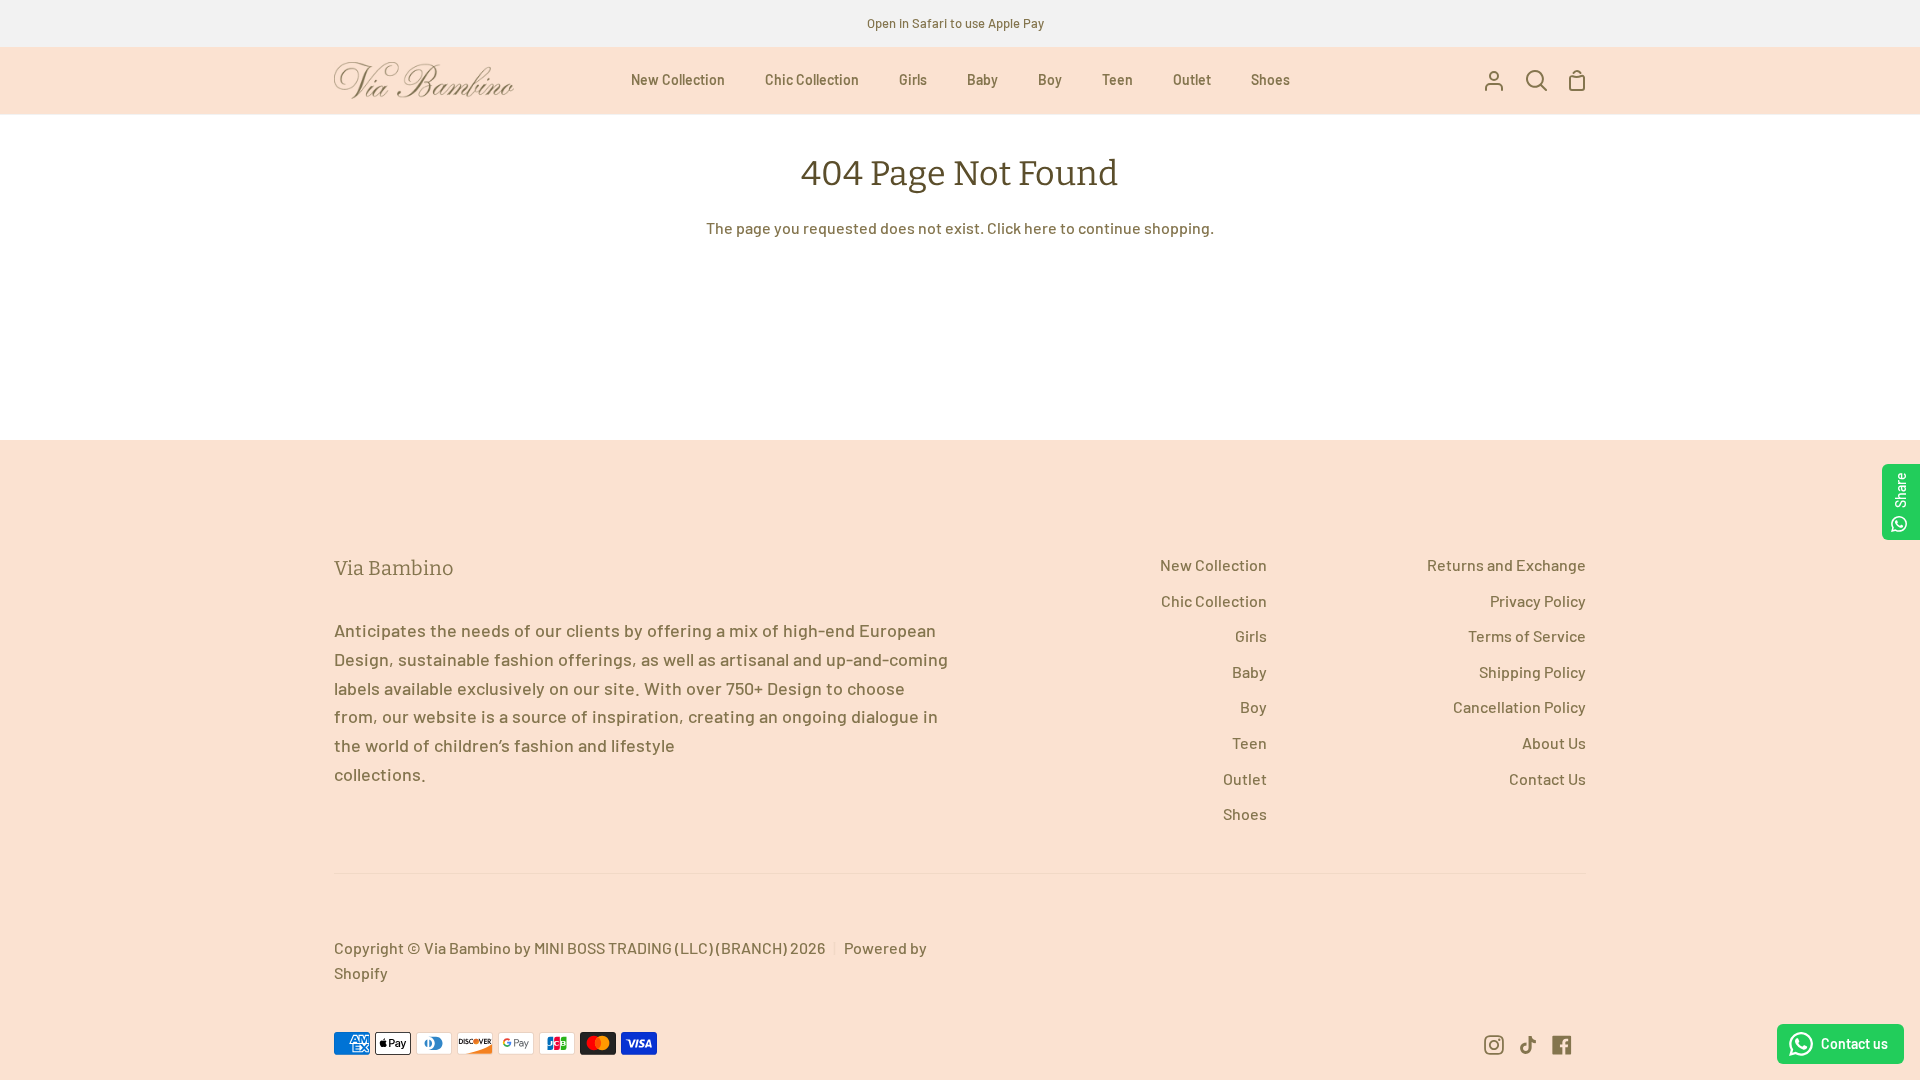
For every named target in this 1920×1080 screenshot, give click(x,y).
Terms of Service (1527, 635)
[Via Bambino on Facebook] (1562, 1045)
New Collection (1213, 564)
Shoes (1245, 813)
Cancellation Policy (1519, 706)
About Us (1554, 742)
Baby (1249, 671)
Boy (1253, 706)
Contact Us (1547, 778)
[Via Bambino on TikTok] (1528, 1045)
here (1040, 227)
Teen (1249, 742)
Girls (1251, 635)
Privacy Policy (1538, 600)
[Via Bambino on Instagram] (1494, 1045)
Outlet (1245, 778)
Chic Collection (1214, 600)
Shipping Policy (1532, 671)
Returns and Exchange (1506, 564)
